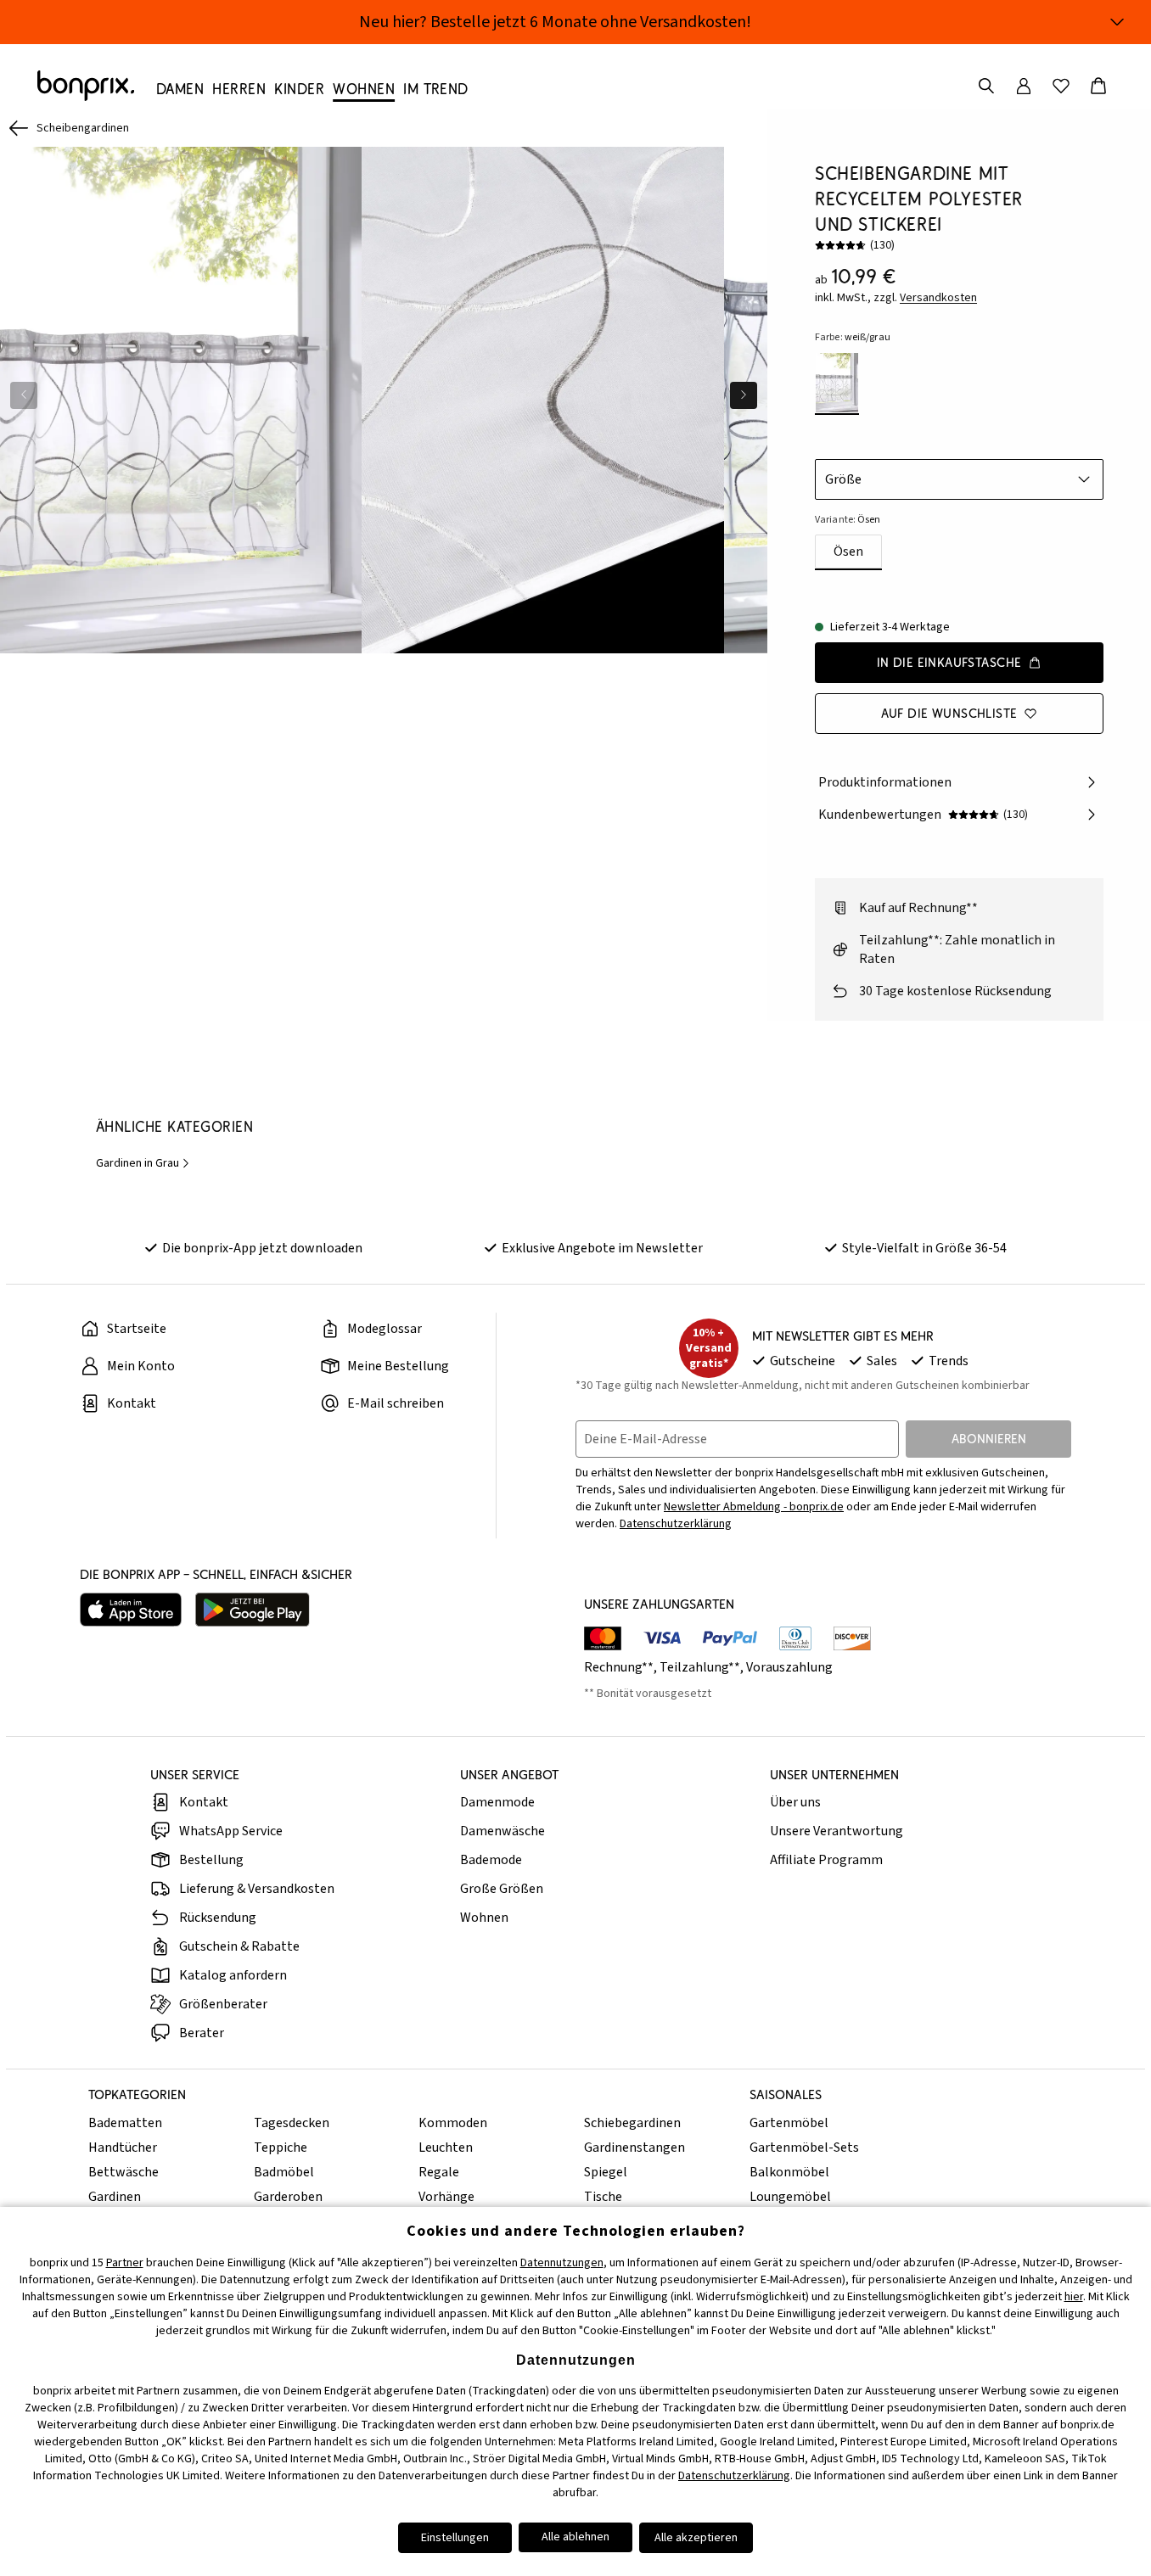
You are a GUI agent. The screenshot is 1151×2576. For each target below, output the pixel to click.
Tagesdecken (292, 2123)
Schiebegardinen (632, 2123)
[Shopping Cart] (1098, 86)
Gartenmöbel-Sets (804, 2148)
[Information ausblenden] (1117, 22)
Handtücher (123, 2148)
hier (1074, 2297)
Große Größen (502, 1889)
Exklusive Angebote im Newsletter (602, 1248)
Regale (439, 2172)
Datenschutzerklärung (676, 1524)
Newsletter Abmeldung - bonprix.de (754, 1507)
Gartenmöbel (789, 2123)
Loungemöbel (790, 2197)
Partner (125, 2263)
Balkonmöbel (789, 2172)
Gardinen (115, 2197)
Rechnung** (619, 1667)
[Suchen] (986, 86)
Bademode (491, 1860)
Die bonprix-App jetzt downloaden (262, 1248)
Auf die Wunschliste (949, 713)
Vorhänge (446, 2197)
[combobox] (959, 479)
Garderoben (288, 2197)
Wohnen (484, 1918)
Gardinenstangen (634, 2148)
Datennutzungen (562, 2263)
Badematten (125, 2123)
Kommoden (453, 2123)
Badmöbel (284, 2172)
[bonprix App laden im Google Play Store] (253, 1610)
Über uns (795, 1802)
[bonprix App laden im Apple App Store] (131, 1610)
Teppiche (281, 2148)
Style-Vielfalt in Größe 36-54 (924, 1248)
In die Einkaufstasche (949, 662)
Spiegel (606, 2172)
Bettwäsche (124, 2172)
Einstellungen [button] (455, 2538)
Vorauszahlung (789, 1667)
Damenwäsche (503, 1831)
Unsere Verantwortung (837, 1831)
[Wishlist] (1061, 86)
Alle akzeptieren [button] (696, 2538)
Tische (603, 2197)
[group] (181, 400)
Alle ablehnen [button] (575, 2537)
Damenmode (497, 1802)
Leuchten (446, 2148)
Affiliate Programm (826, 1860)
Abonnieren (989, 1439)
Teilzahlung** (700, 1667)
